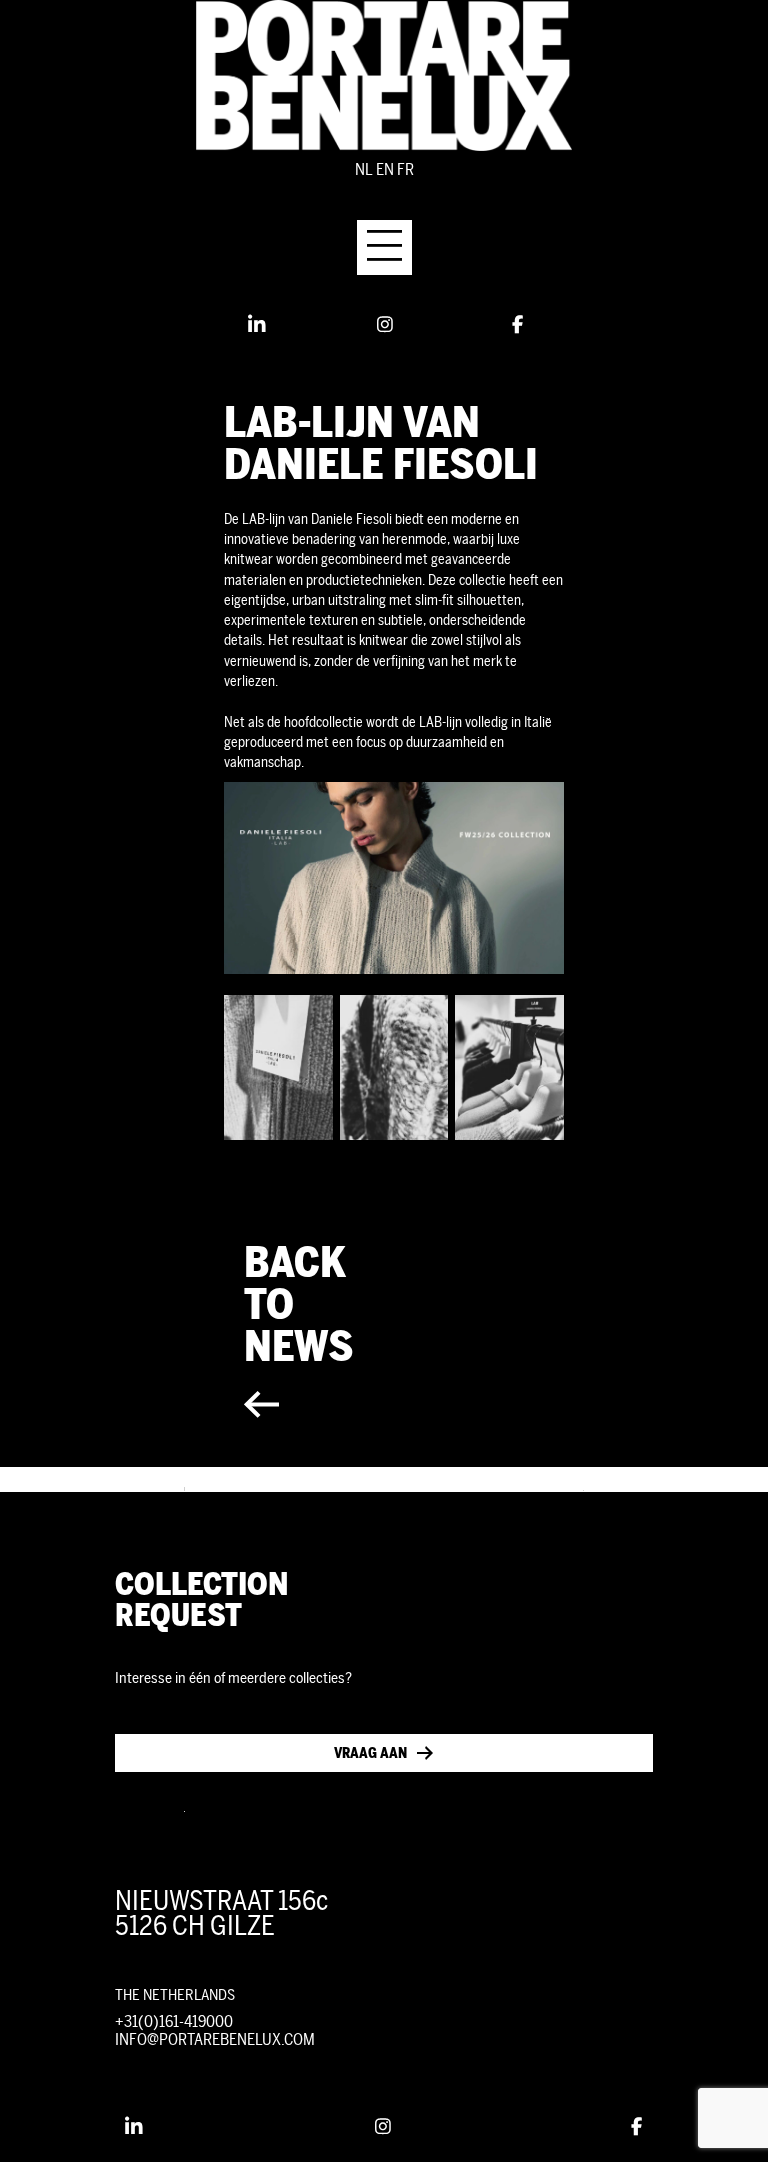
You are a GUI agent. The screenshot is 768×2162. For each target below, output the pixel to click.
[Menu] (384, 247)
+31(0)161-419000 (174, 2021)
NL (364, 169)
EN (385, 169)
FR (405, 169)
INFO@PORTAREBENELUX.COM (215, 2039)
